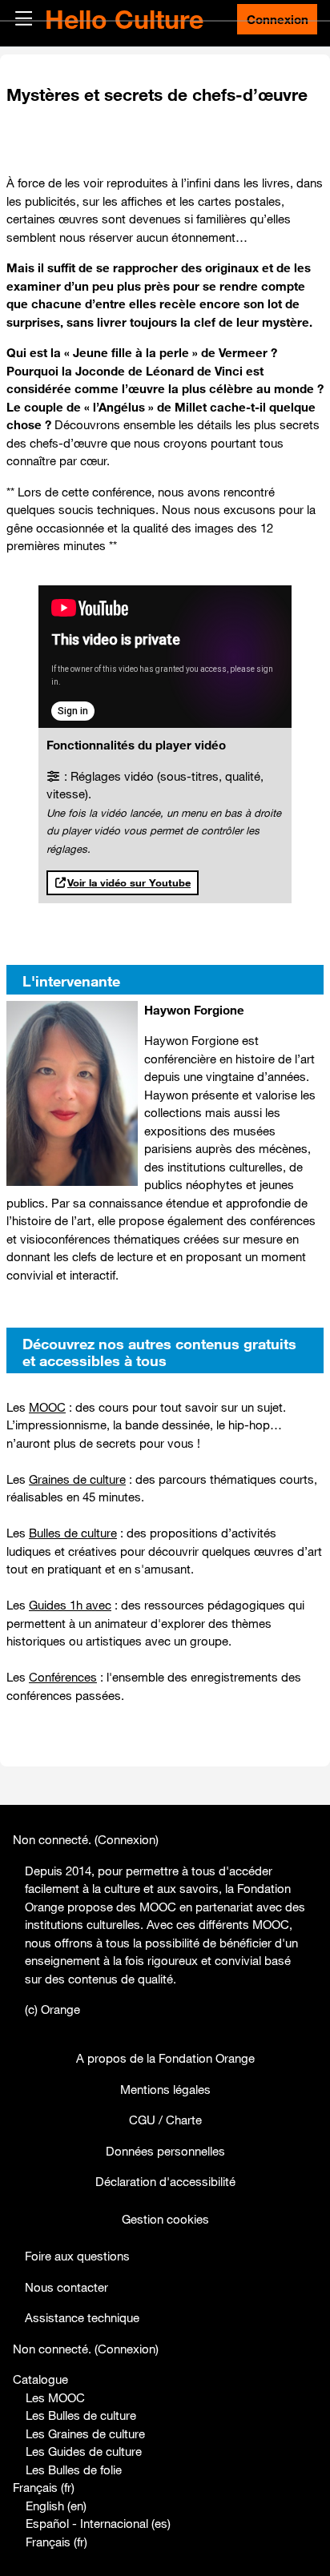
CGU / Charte (165, 2120)
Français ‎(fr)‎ (44, 2487)
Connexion (278, 19)
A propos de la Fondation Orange (165, 2058)
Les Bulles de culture (81, 2415)
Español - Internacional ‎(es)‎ (98, 2523)
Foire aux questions (77, 2256)
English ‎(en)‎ (56, 2506)
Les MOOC (55, 2397)
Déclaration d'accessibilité (165, 2181)
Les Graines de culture (85, 2433)
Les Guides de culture (84, 2451)
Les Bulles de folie (74, 2470)
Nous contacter (66, 2287)
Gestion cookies (165, 2219)
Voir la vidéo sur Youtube (129, 882)
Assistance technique (82, 2317)
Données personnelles (165, 2151)
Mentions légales (165, 2089)
